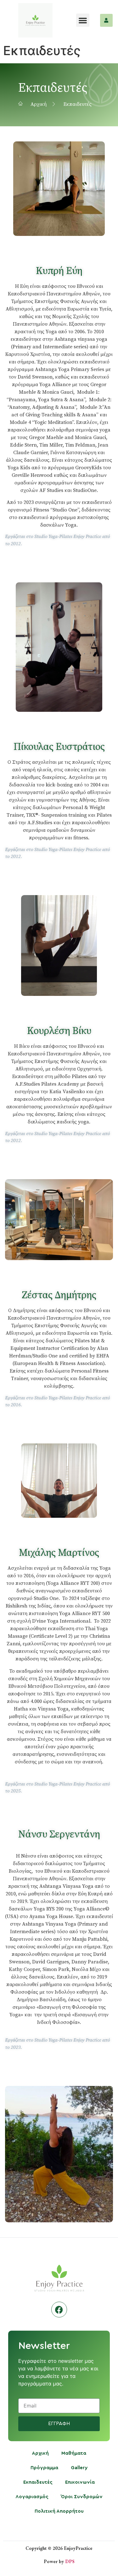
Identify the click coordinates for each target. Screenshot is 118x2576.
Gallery (79, 2468)
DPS (70, 2561)
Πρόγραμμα (44, 2468)
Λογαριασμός (32, 2497)
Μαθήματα (74, 2453)
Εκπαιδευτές (38, 2482)
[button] (83, 20)
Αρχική (40, 2453)
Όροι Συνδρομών (82, 2497)
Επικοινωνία (80, 2482)
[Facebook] (59, 2310)
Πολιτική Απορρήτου (59, 2511)
